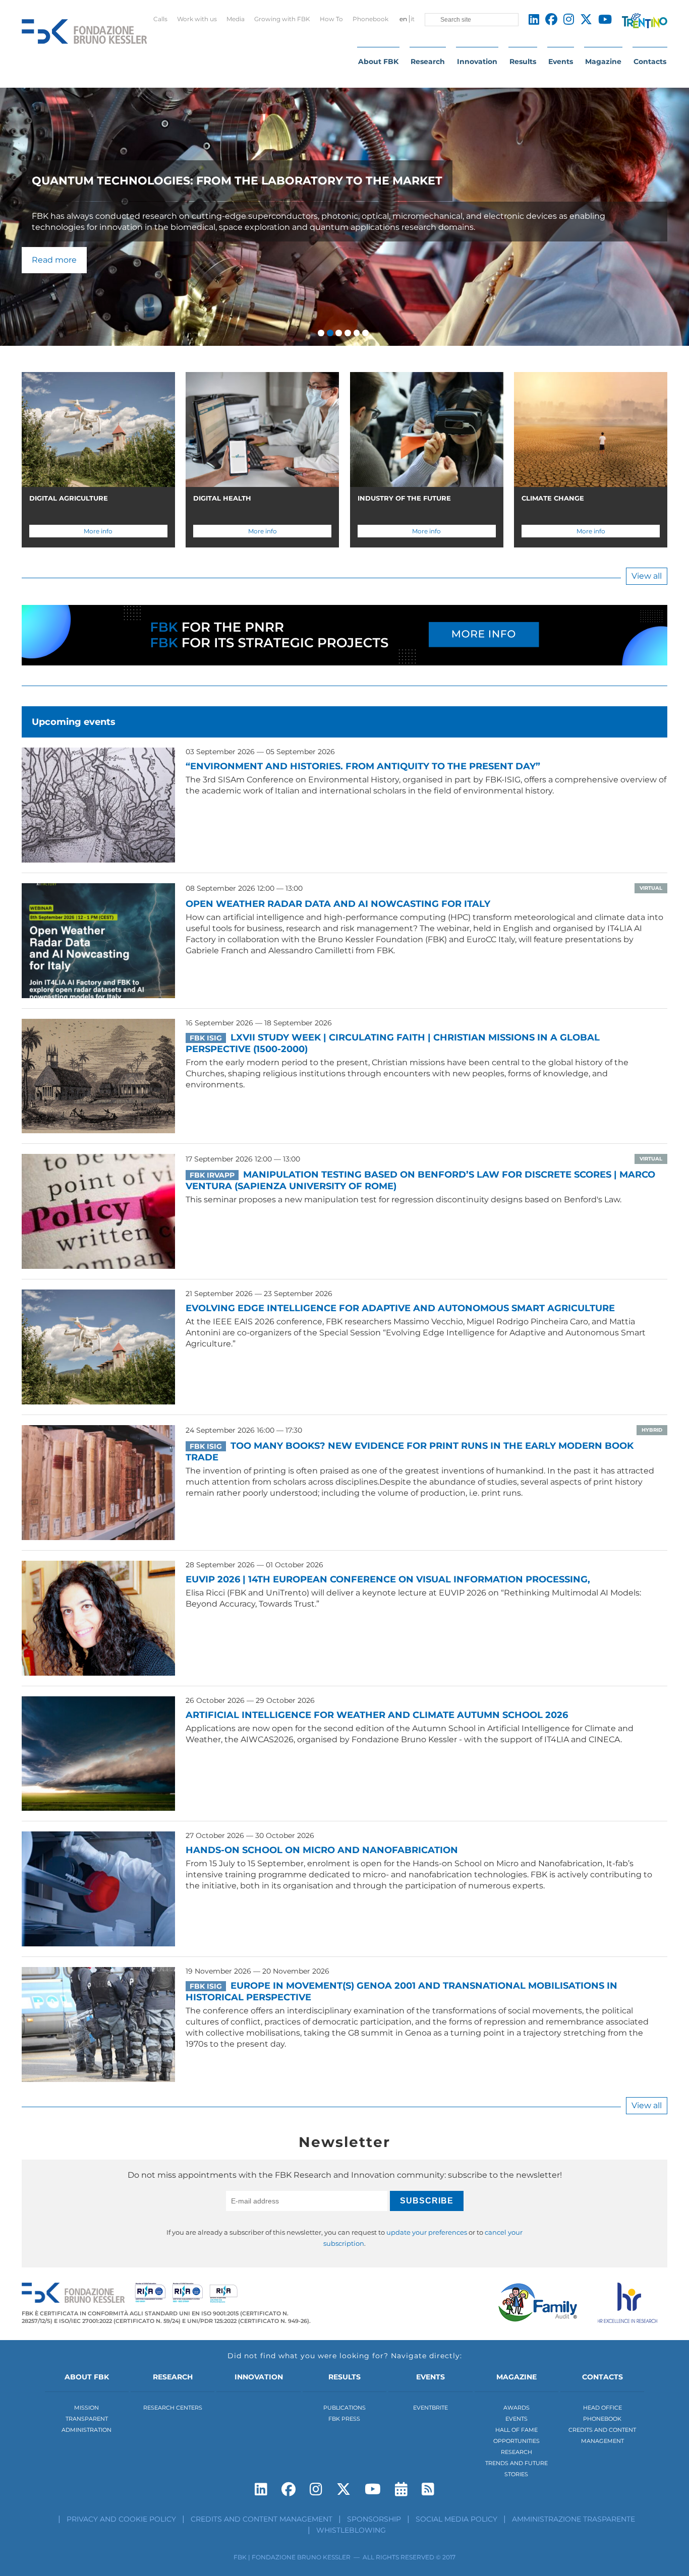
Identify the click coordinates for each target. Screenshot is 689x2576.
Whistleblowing (351, 2530)
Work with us (197, 19)
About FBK (378, 62)
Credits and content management (262, 2519)
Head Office (602, 2408)
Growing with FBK (282, 19)
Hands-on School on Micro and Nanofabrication (322, 1850)
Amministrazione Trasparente (573, 2519)
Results (523, 62)
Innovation (477, 62)
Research (428, 62)
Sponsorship (374, 2519)
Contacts (650, 62)
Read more (54, 260)
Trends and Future (516, 2463)
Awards (516, 2408)
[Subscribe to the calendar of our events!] (401, 2489)
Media (236, 19)
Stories (516, 2474)
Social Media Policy (456, 2519)
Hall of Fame (516, 2430)
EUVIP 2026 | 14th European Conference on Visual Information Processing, (388, 1579)
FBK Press (344, 2419)
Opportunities (516, 2441)
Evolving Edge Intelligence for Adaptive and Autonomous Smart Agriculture (400, 1308)
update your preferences (427, 2232)
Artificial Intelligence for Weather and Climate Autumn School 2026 (377, 1715)
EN (403, 19)
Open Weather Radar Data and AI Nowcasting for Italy (338, 904)
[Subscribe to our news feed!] (428, 2489)
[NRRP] (344, 646)
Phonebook (370, 19)
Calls (160, 19)
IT (413, 19)
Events (561, 62)
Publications (344, 2408)
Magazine (603, 62)
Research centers (173, 2408)
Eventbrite (430, 2408)
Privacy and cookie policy (121, 2519)
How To (331, 19)
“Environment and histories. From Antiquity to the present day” (363, 766)
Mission (87, 2408)
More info (98, 531)
